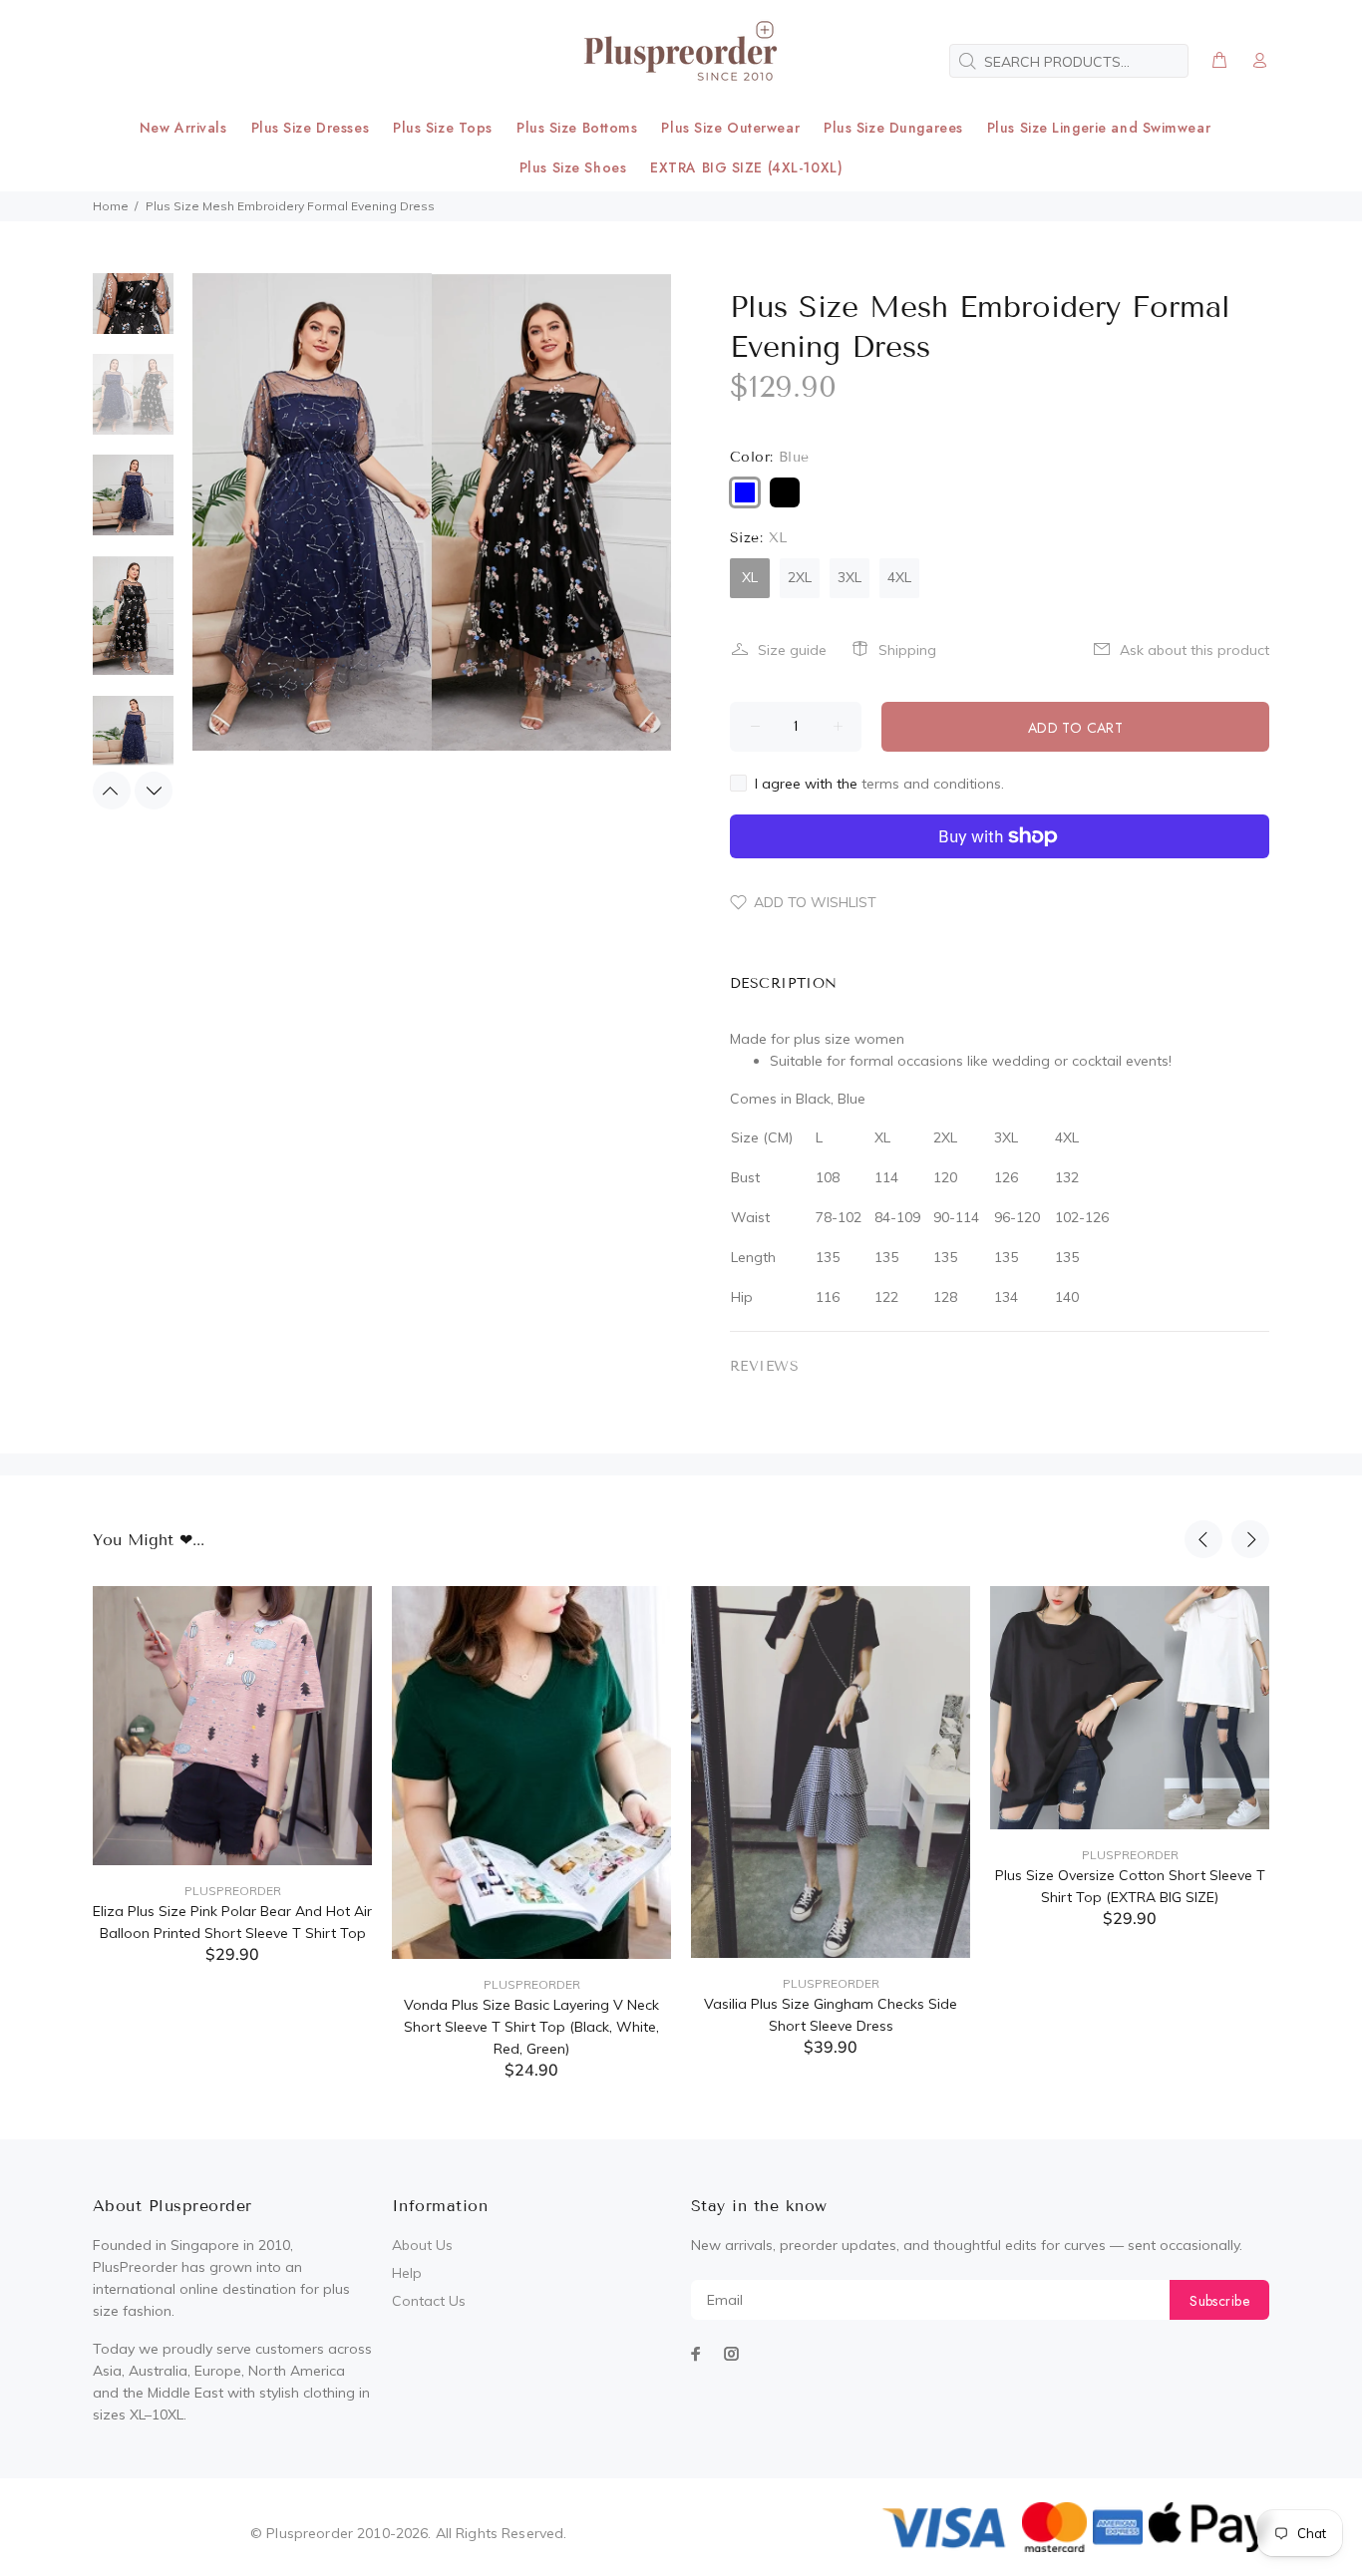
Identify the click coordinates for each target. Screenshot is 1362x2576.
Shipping (907, 650)
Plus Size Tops (443, 128)
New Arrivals (183, 128)
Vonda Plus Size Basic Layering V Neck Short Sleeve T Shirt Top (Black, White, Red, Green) (531, 2027)
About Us (422, 2245)
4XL (899, 577)
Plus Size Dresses (311, 128)
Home (111, 206)
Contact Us (429, 2301)
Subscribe (1219, 2301)
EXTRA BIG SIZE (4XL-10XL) (746, 167)
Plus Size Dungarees (893, 128)
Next (154, 791)
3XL (850, 577)
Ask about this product (1194, 650)
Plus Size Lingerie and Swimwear (1099, 128)
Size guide (792, 650)
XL (750, 577)
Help (407, 2273)
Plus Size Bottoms (577, 128)
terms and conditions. (933, 784)
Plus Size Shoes (573, 167)
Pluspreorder (233, 1891)
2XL (800, 577)
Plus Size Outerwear (730, 128)
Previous (112, 791)
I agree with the (879, 784)
